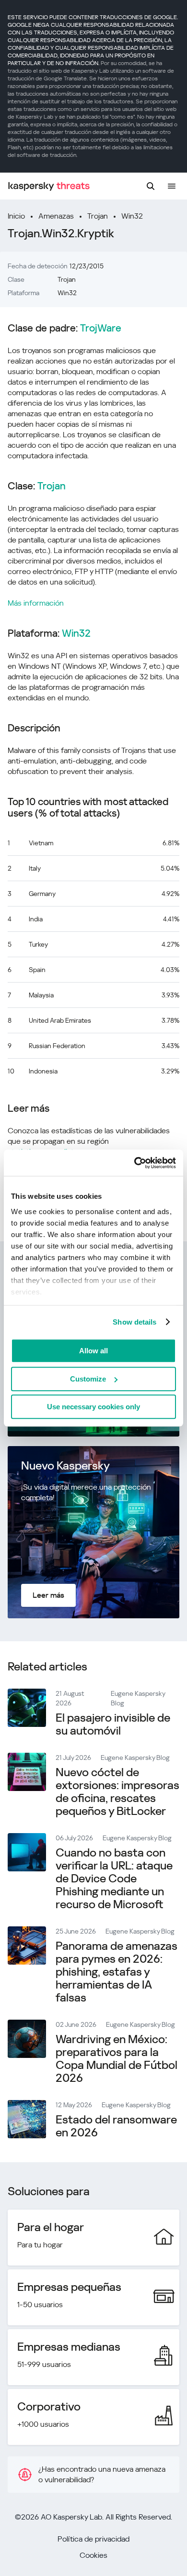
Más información (36, 603)
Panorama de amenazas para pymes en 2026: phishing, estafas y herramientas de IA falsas (117, 1972)
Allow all (93, 1351)
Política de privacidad (93, 2539)
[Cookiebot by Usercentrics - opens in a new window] (134, 1163)
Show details (134, 1322)
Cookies (93, 2555)
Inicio (16, 216)
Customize (88, 1379)
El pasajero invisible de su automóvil (113, 1724)
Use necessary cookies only (93, 1407)
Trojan (98, 216)
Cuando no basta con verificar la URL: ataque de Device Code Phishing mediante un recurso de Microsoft (114, 1879)
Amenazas (56, 216)
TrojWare (101, 328)
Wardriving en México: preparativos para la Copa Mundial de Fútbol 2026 (117, 2059)
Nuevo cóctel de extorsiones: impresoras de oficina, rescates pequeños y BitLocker (117, 1792)
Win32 (132, 216)
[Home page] (49, 186)
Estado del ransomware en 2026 (116, 2126)
